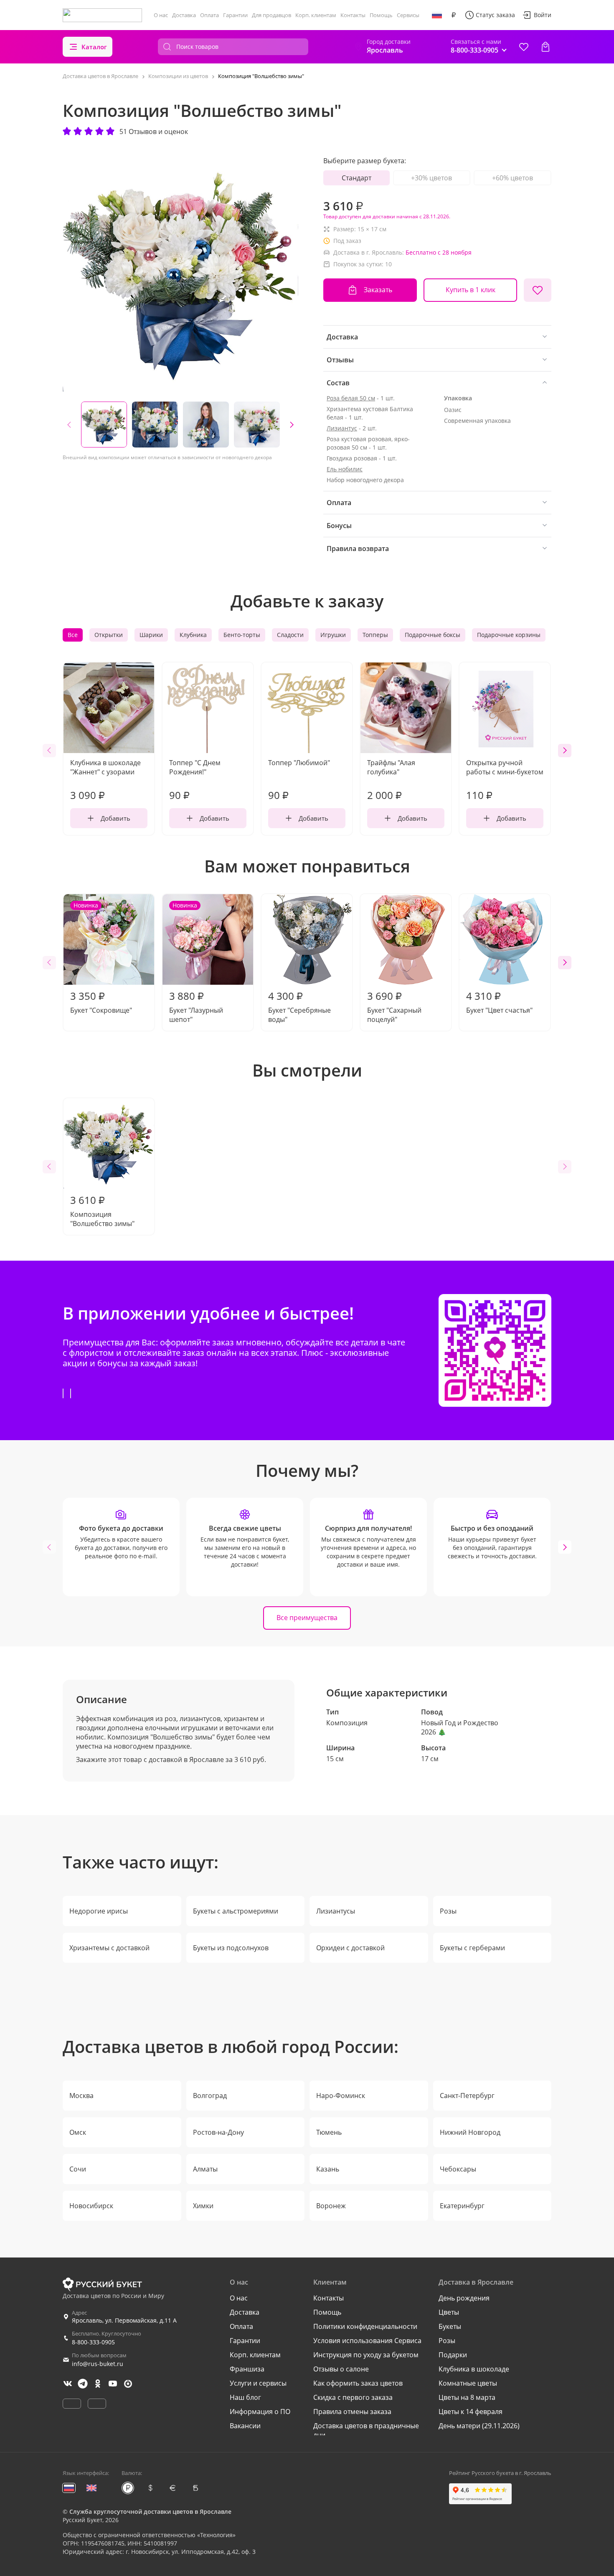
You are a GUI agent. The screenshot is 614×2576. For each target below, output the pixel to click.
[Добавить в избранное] (538, 290)
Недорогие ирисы (99, 1911)
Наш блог (245, 2397)
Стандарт (356, 178)
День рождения (464, 2298)
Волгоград (210, 2096)
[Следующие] (292, 425)
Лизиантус (342, 428)
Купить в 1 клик (471, 290)
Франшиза (247, 2369)
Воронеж (331, 2206)
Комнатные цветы (468, 2383)
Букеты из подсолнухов (231, 1948)
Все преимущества (307, 1618)
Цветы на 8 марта (467, 2397)
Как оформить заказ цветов (358, 2383)
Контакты (353, 15)
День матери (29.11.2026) (479, 2426)
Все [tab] (73, 635)
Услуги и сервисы (258, 2383)
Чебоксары (458, 2169)
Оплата (209, 15)
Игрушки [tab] (333, 635)
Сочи (78, 2169)
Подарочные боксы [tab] (433, 635)
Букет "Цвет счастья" (499, 1002)
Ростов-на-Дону (218, 2132)
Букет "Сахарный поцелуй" (394, 1006)
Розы (448, 1911)
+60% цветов (513, 178)
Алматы (205, 2169)
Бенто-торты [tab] (242, 635)
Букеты (450, 2326)
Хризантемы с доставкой (109, 1948)
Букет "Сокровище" (101, 958)
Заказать (378, 290)
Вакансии (245, 2426)
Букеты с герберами (472, 1948)
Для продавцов (271, 15)
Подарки (453, 2355)
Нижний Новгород (470, 2132)
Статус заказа (495, 15)
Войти (543, 15)
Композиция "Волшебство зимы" (102, 1211)
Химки (203, 2206)
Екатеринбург (462, 2206)
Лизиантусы (336, 1911)
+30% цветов (431, 178)
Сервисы (408, 15)
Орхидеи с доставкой (350, 1948)
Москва (81, 2096)
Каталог (94, 47)
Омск (78, 2132)
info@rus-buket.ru (98, 2364)
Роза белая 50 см (351, 398)
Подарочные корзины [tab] (509, 635)
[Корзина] (545, 47)
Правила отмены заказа (352, 2412)
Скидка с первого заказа (353, 2397)
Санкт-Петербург (467, 2096)
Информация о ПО (260, 2412)
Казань (328, 2169)
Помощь (381, 15)
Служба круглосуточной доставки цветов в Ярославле (150, 2512)
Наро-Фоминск (341, 2096)
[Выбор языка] (437, 15)
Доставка (184, 15)
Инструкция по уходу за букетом (366, 2355)
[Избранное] (524, 47)
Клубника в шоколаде (474, 2369)
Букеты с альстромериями (236, 1911)
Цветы (449, 2312)
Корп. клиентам (316, 15)
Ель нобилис (345, 469)
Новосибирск (91, 2206)
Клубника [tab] (193, 635)
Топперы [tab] (375, 635)
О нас (161, 15)
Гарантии (235, 15)
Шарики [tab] (151, 635)
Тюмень (329, 2132)
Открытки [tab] (109, 635)
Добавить (115, 818)
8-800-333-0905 (93, 2342)
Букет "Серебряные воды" (299, 1006)
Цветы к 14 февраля (471, 2412)
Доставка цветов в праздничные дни (366, 2430)
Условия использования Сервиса (367, 2341)
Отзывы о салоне (341, 2369)
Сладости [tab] (290, 635)
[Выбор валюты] (454, 15)
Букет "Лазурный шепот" (196, 963)
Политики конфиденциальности (365, 2326)
